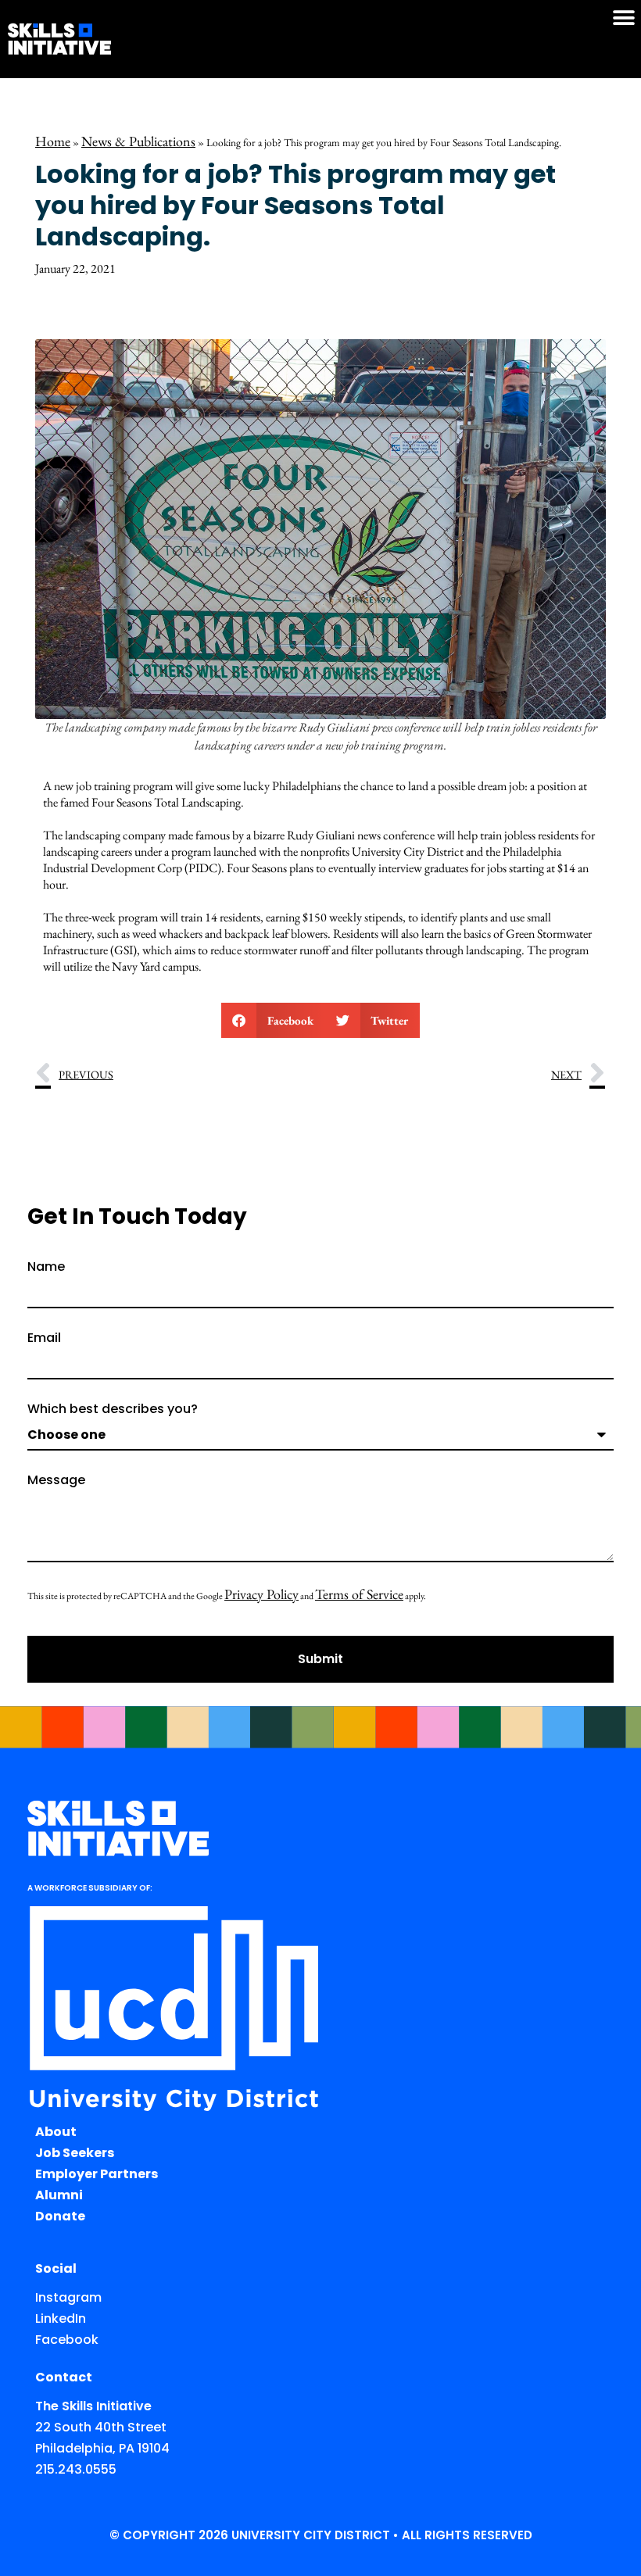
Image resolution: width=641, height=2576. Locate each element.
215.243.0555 (76, 2469)
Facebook (67, 2340)
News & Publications (138, 141)
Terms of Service (359, 1594)
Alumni (59, 2195)
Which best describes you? (113, 1410)
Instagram (68, 2297)
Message (56, 1481)
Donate (60, 2216)
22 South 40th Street (101, 2427)
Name (46, 1268)
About (56, 2132)
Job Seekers (75, 2153)
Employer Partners (97, 2174)
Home (53, 141)
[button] (623, 18)
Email (44, 1339)
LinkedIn (61, 2318)
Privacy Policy (261, 1594)
